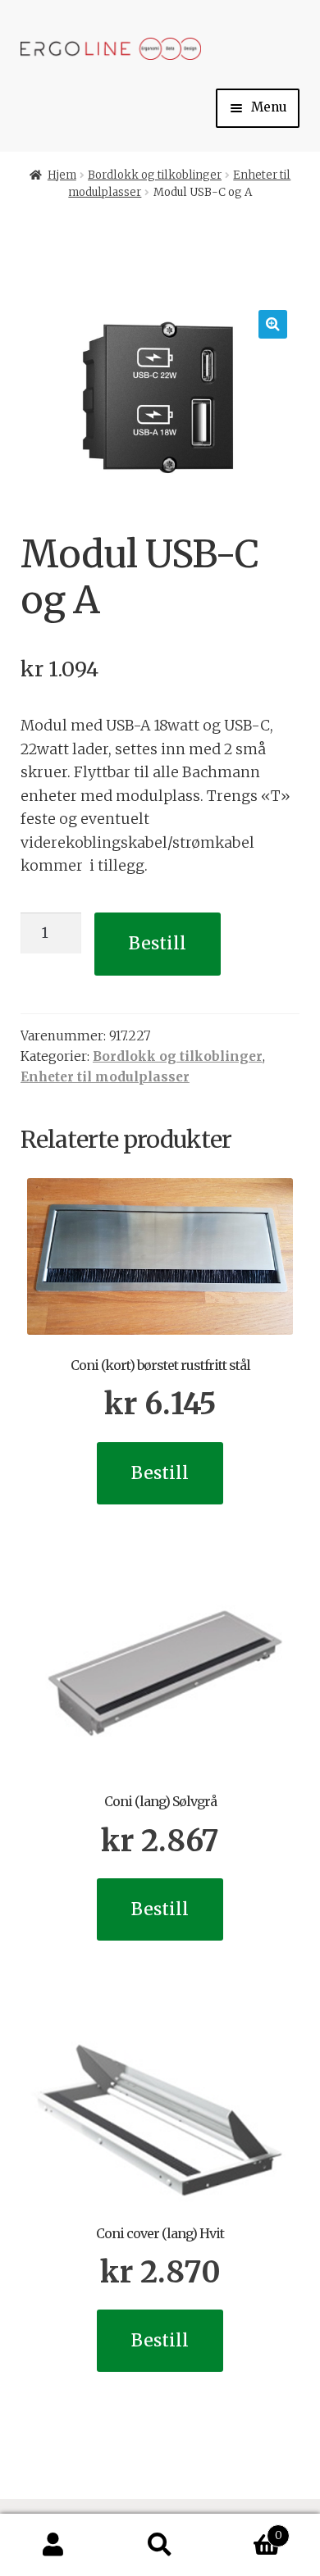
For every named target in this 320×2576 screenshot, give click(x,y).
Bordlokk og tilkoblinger (155, 175)
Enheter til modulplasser (105, 1077)
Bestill (158, 943)
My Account (53, 2545)
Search (160, 2545)
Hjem (62, 175)
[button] (273, 324)
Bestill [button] (160, 1473)
